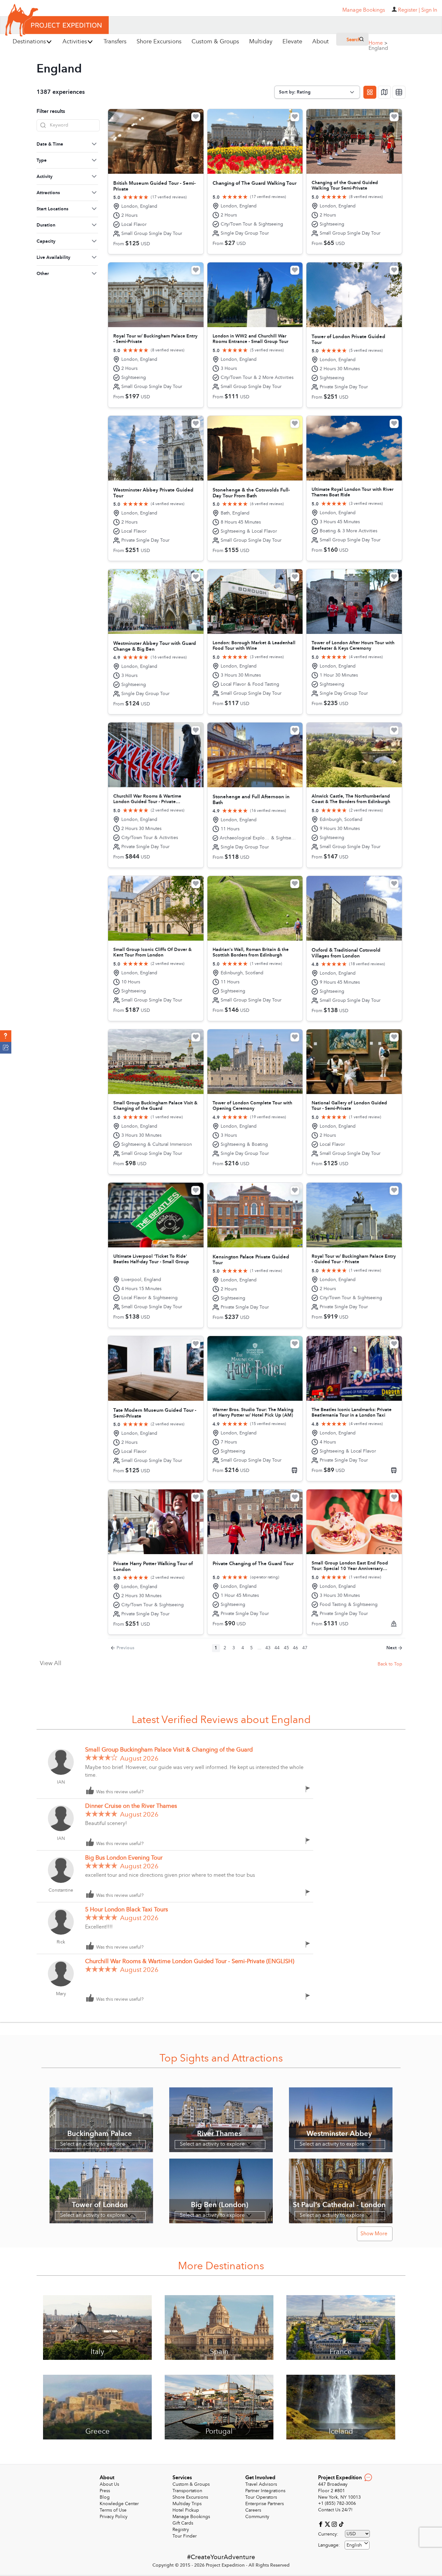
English (354, 2545)
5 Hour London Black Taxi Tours (127, 1910)
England (378, 48)
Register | (409, 10)
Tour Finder (185, 2536)
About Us (109, 2484)
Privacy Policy (114, 2517)
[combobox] (357, 2545)
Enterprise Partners (265, 2504)
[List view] (399, 92)
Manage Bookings (191, 2517)
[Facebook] (321, 2524)
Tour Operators (261, 2497)
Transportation (187, 2491)
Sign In (429, 10)
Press (105, 2491)
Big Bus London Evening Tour (124, 1858)
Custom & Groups (191, 2484)
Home (378, 43)
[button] (6, 1036)
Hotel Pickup (186, 2510)
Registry (181, 2530)
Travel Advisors (261, 2484)
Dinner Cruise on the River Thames (131, 1806)
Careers (253, 2510)
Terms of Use (113, 2510)
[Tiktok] (341, 2524)
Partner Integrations (265, 2491)
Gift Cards (183, 2523)
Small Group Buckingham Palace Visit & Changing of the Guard (169, 1750)
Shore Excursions (190, 2497)
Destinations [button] (29, 42)
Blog (105, 2497)
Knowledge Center (119, 2504)
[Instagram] (335, 2524)
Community (257, 2517)
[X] (328, 2524)
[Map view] (384, 92)
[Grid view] (370, 92)
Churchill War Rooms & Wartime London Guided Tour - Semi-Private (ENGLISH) (190, 1961)
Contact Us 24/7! (335, 2510)
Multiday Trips (187, 2504)
